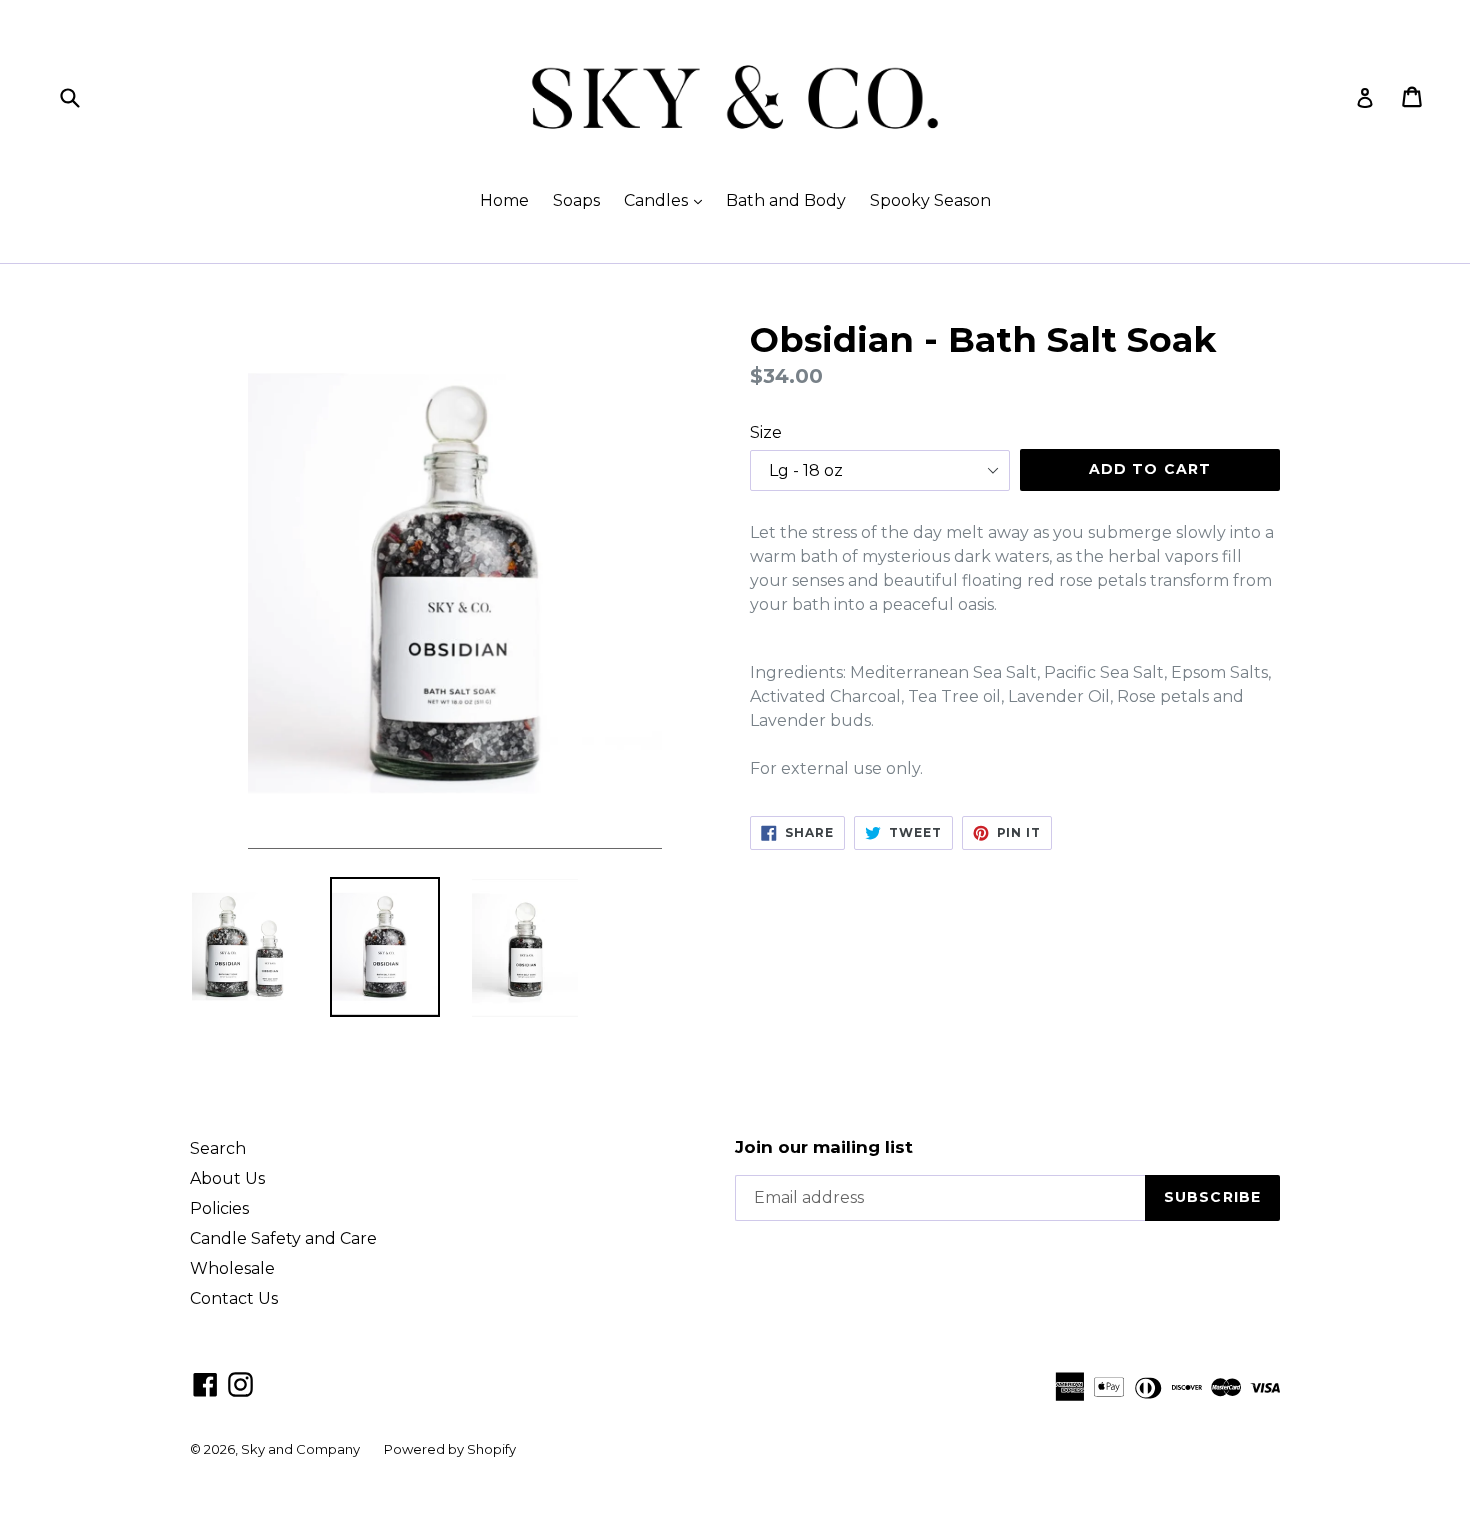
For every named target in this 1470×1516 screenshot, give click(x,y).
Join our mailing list (824, 1147)
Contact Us (234, 1298)
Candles (668, 200)
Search (218, 1148)
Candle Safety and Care (283, 1238)
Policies (219, 1208)
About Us (227, 1178)
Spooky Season (930, 200)
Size (766, 432)
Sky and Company (300, 1449)
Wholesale (232, 1268)
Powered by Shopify (450, 1449)
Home (504, 200)
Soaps (576, 200)
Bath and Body (786, 200)
